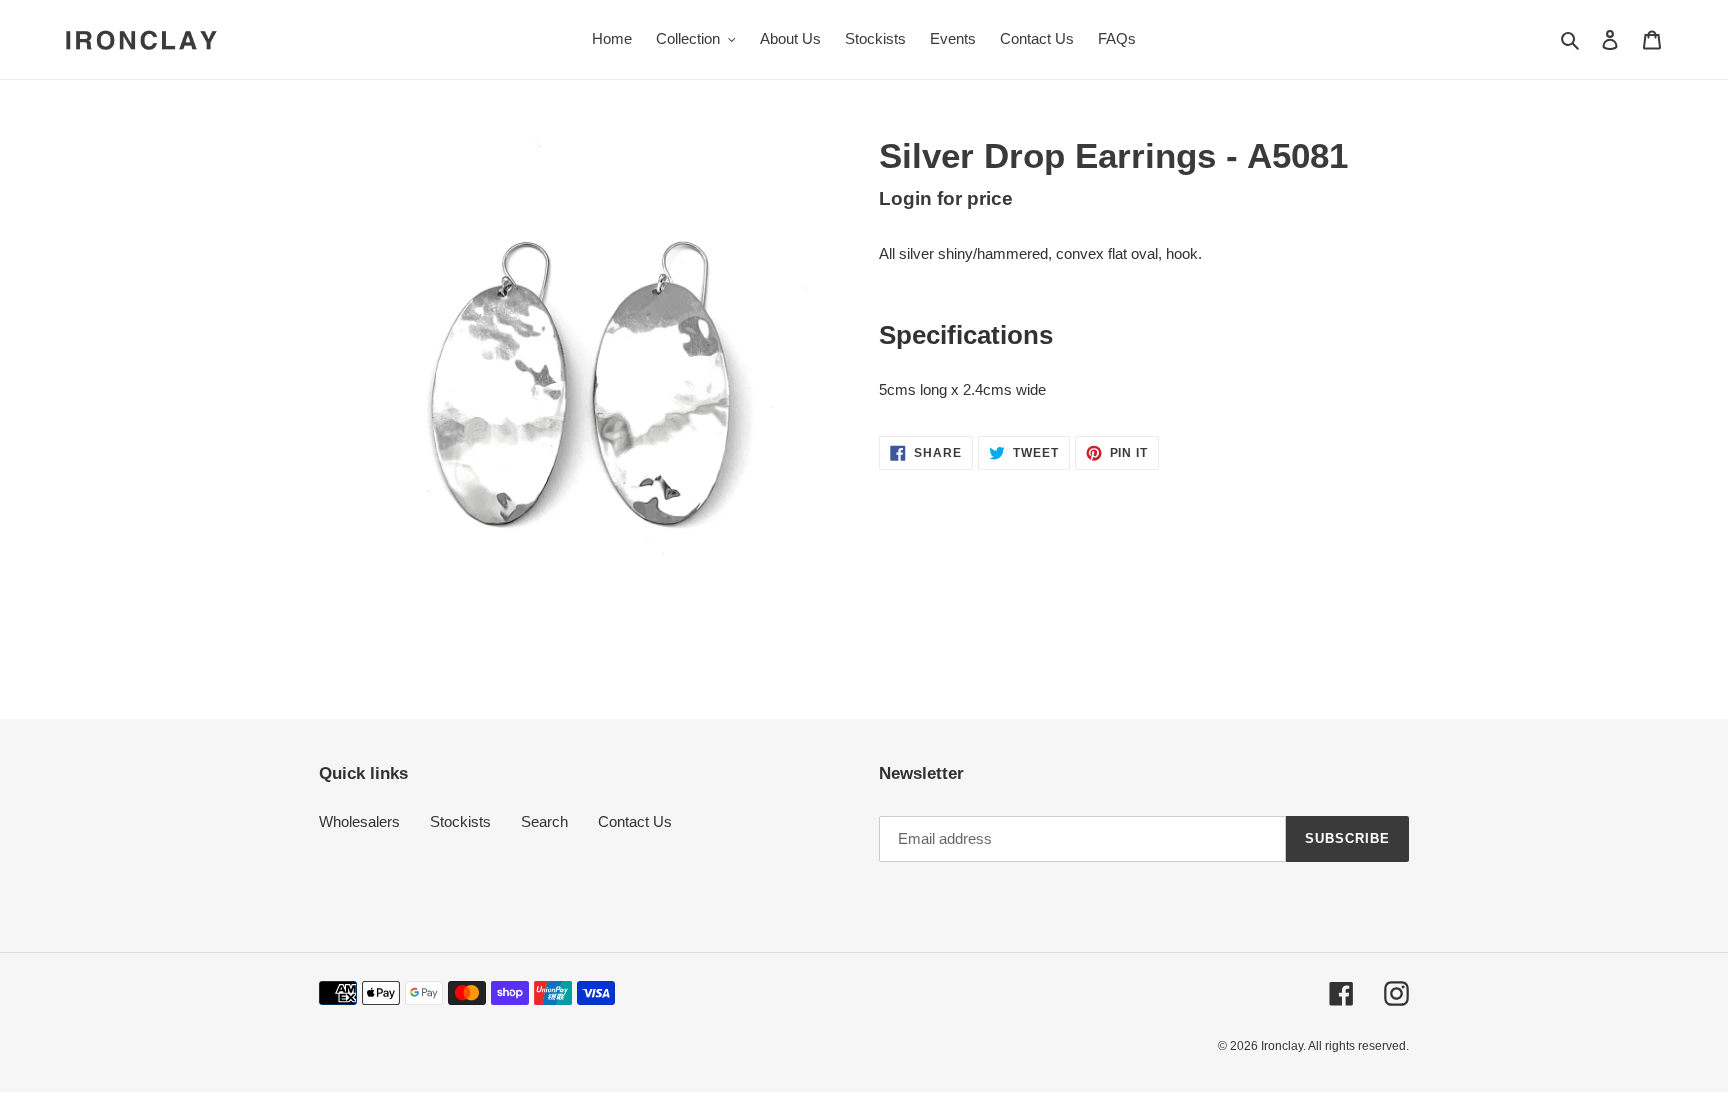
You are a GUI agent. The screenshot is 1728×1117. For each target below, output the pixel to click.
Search (544, 821)
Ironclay (1282, 1046)
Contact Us (635, 821)
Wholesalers (359, 821)
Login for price (946, 198)
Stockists (460, 821)
